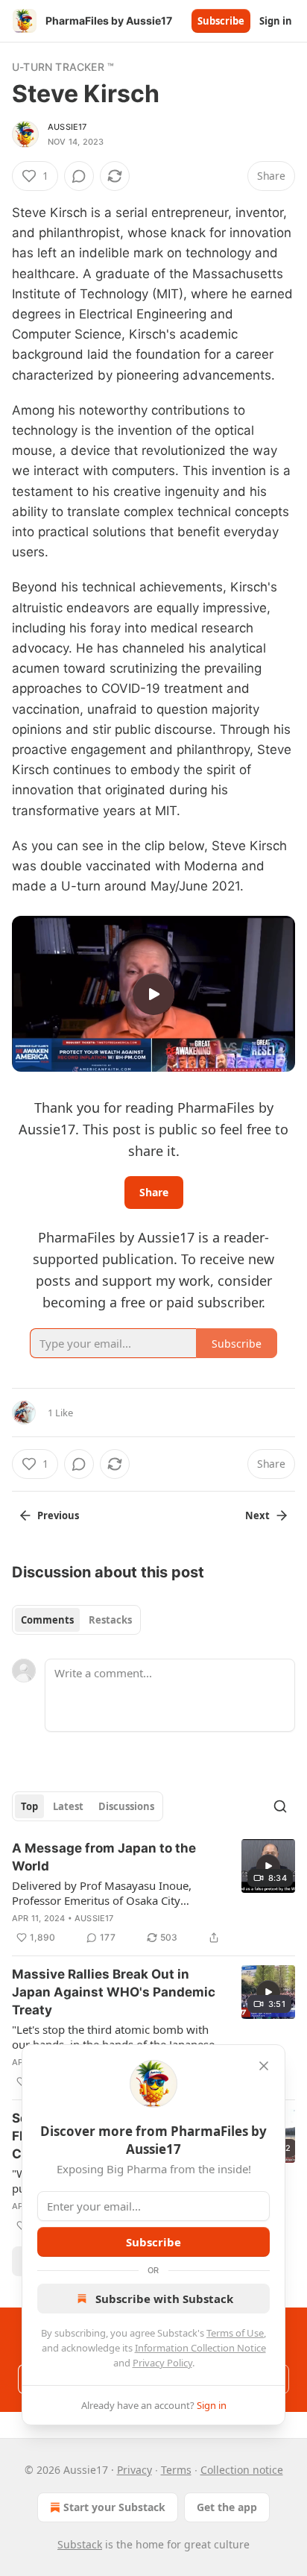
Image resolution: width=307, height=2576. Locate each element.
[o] (153, 994)
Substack (80, 2544)
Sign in (276, 21)
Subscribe (221, 21)
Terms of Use (235, 2333)
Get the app (227, 2507)
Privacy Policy (162, 2363)
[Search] (280, 1806)
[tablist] (76, 1620)
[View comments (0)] (79, 176)
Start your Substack (114, 2507)
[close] (264, 2066)
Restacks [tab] (110, 1620)
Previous (58, 1515)
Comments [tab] (47, 1620)
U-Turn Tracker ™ (63, 67)
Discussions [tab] (126, 1806)
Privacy (134, 2470)
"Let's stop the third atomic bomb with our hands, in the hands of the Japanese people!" (113, 2037)
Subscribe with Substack (164, 2299)
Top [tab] (29, 1806)
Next (257, 1515)
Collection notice (242, 2470)
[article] (153, 1893)
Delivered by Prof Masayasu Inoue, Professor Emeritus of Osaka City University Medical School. (102, 1893)
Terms (176, 2470)
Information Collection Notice (200, 2348)
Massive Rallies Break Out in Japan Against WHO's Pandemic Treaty (114, 1992)
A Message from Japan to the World (104, 1857)
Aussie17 (67, 127)
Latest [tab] (68, 1806)
